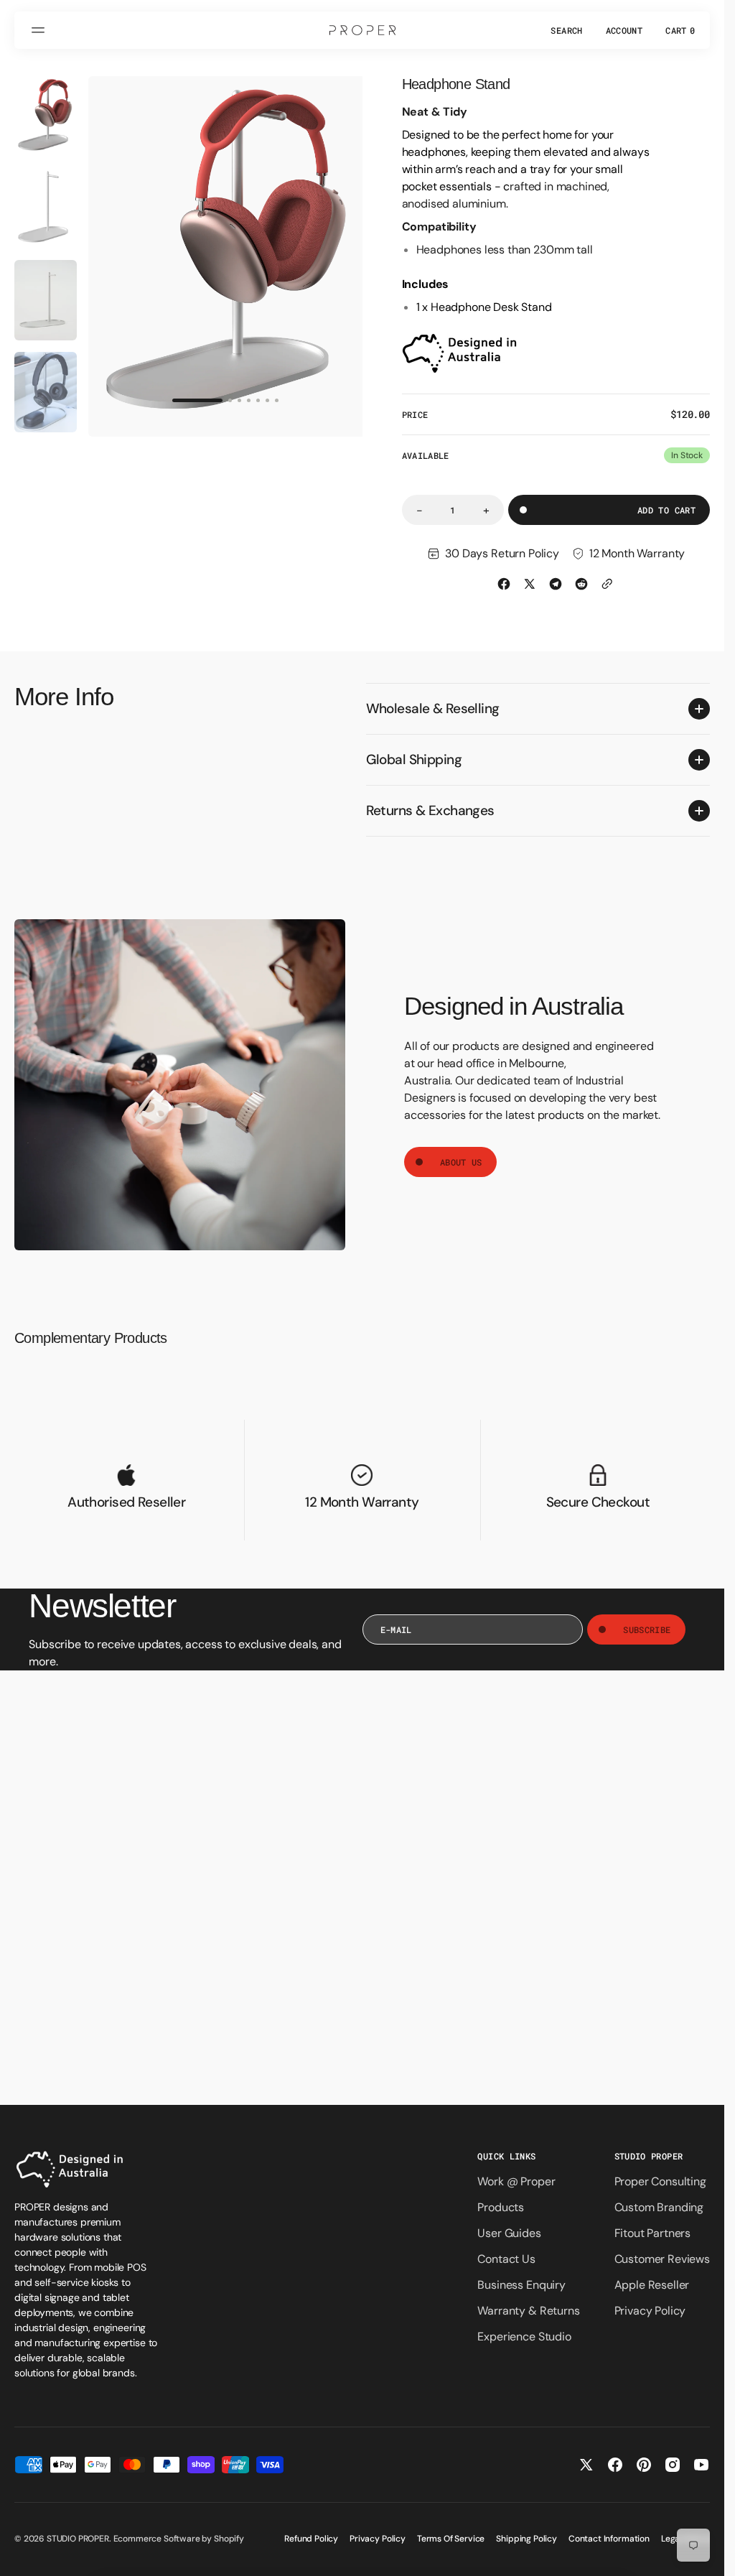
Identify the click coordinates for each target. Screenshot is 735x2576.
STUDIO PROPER (78, 2539)
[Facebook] (504, 584)
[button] (40, 30)
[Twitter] (530, 584)
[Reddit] (581, 584)
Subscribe (647, 1629)
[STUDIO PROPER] (362, 30)
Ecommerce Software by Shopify (179, 2539)
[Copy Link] (607, 584)
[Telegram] (556, 584)
